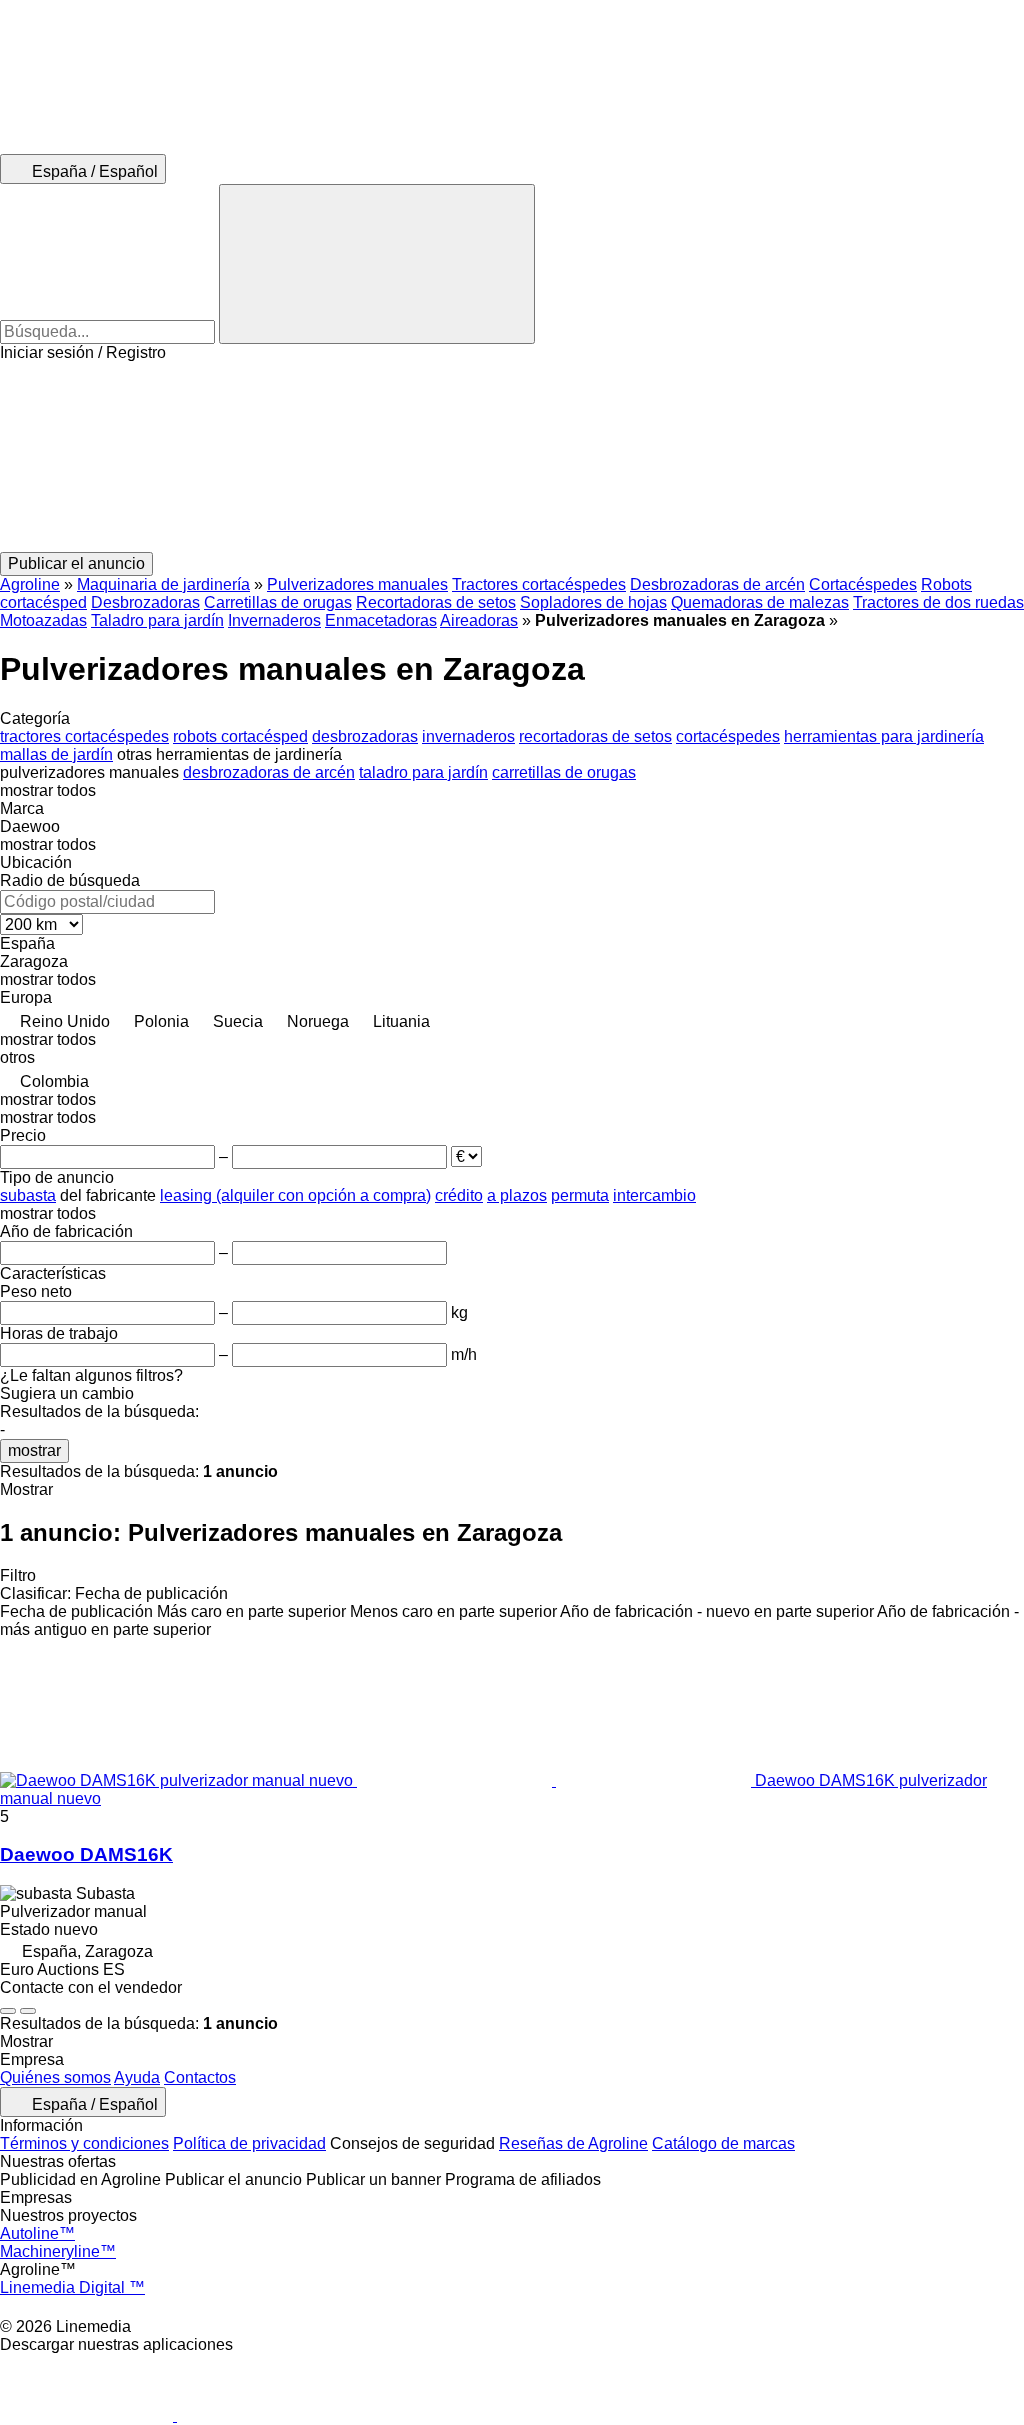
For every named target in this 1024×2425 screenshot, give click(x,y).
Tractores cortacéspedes (539, 584)
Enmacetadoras (381, 620)
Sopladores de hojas (593, 602)
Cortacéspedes (863, 584)
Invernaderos (274, 620)
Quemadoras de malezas (760, 602)
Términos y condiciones (84, 2143)
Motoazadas (43, 620)
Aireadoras (479, 620)
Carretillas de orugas (278, 602)
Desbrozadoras (145, 602)
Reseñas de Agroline (573, 2143)
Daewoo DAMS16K (86, 1854)
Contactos (200, 2077)
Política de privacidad (249, 2143)
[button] (512, 457)
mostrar (34, 1450)
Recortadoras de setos (436, 602)
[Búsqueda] (377, 264)
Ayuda (137, 2077)
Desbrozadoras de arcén (717, 584)
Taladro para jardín (157, 620)
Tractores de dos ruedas (938, 602)
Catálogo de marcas (723, 2143)
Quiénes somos (55, 2077)
